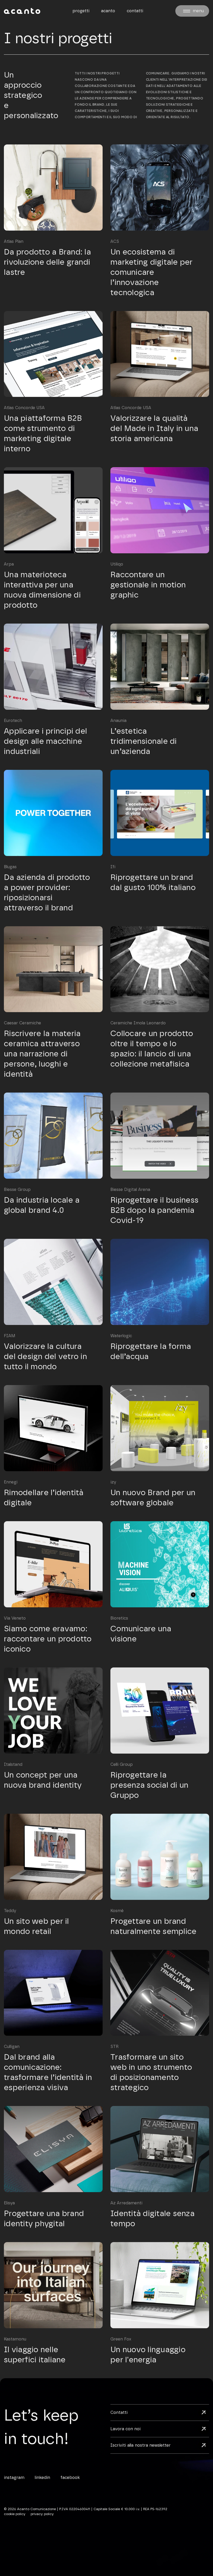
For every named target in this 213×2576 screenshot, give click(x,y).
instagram (14, 2478)
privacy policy (42, 2514)
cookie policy (15, 2514)
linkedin (42, 2478)
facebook (70, 2478)
